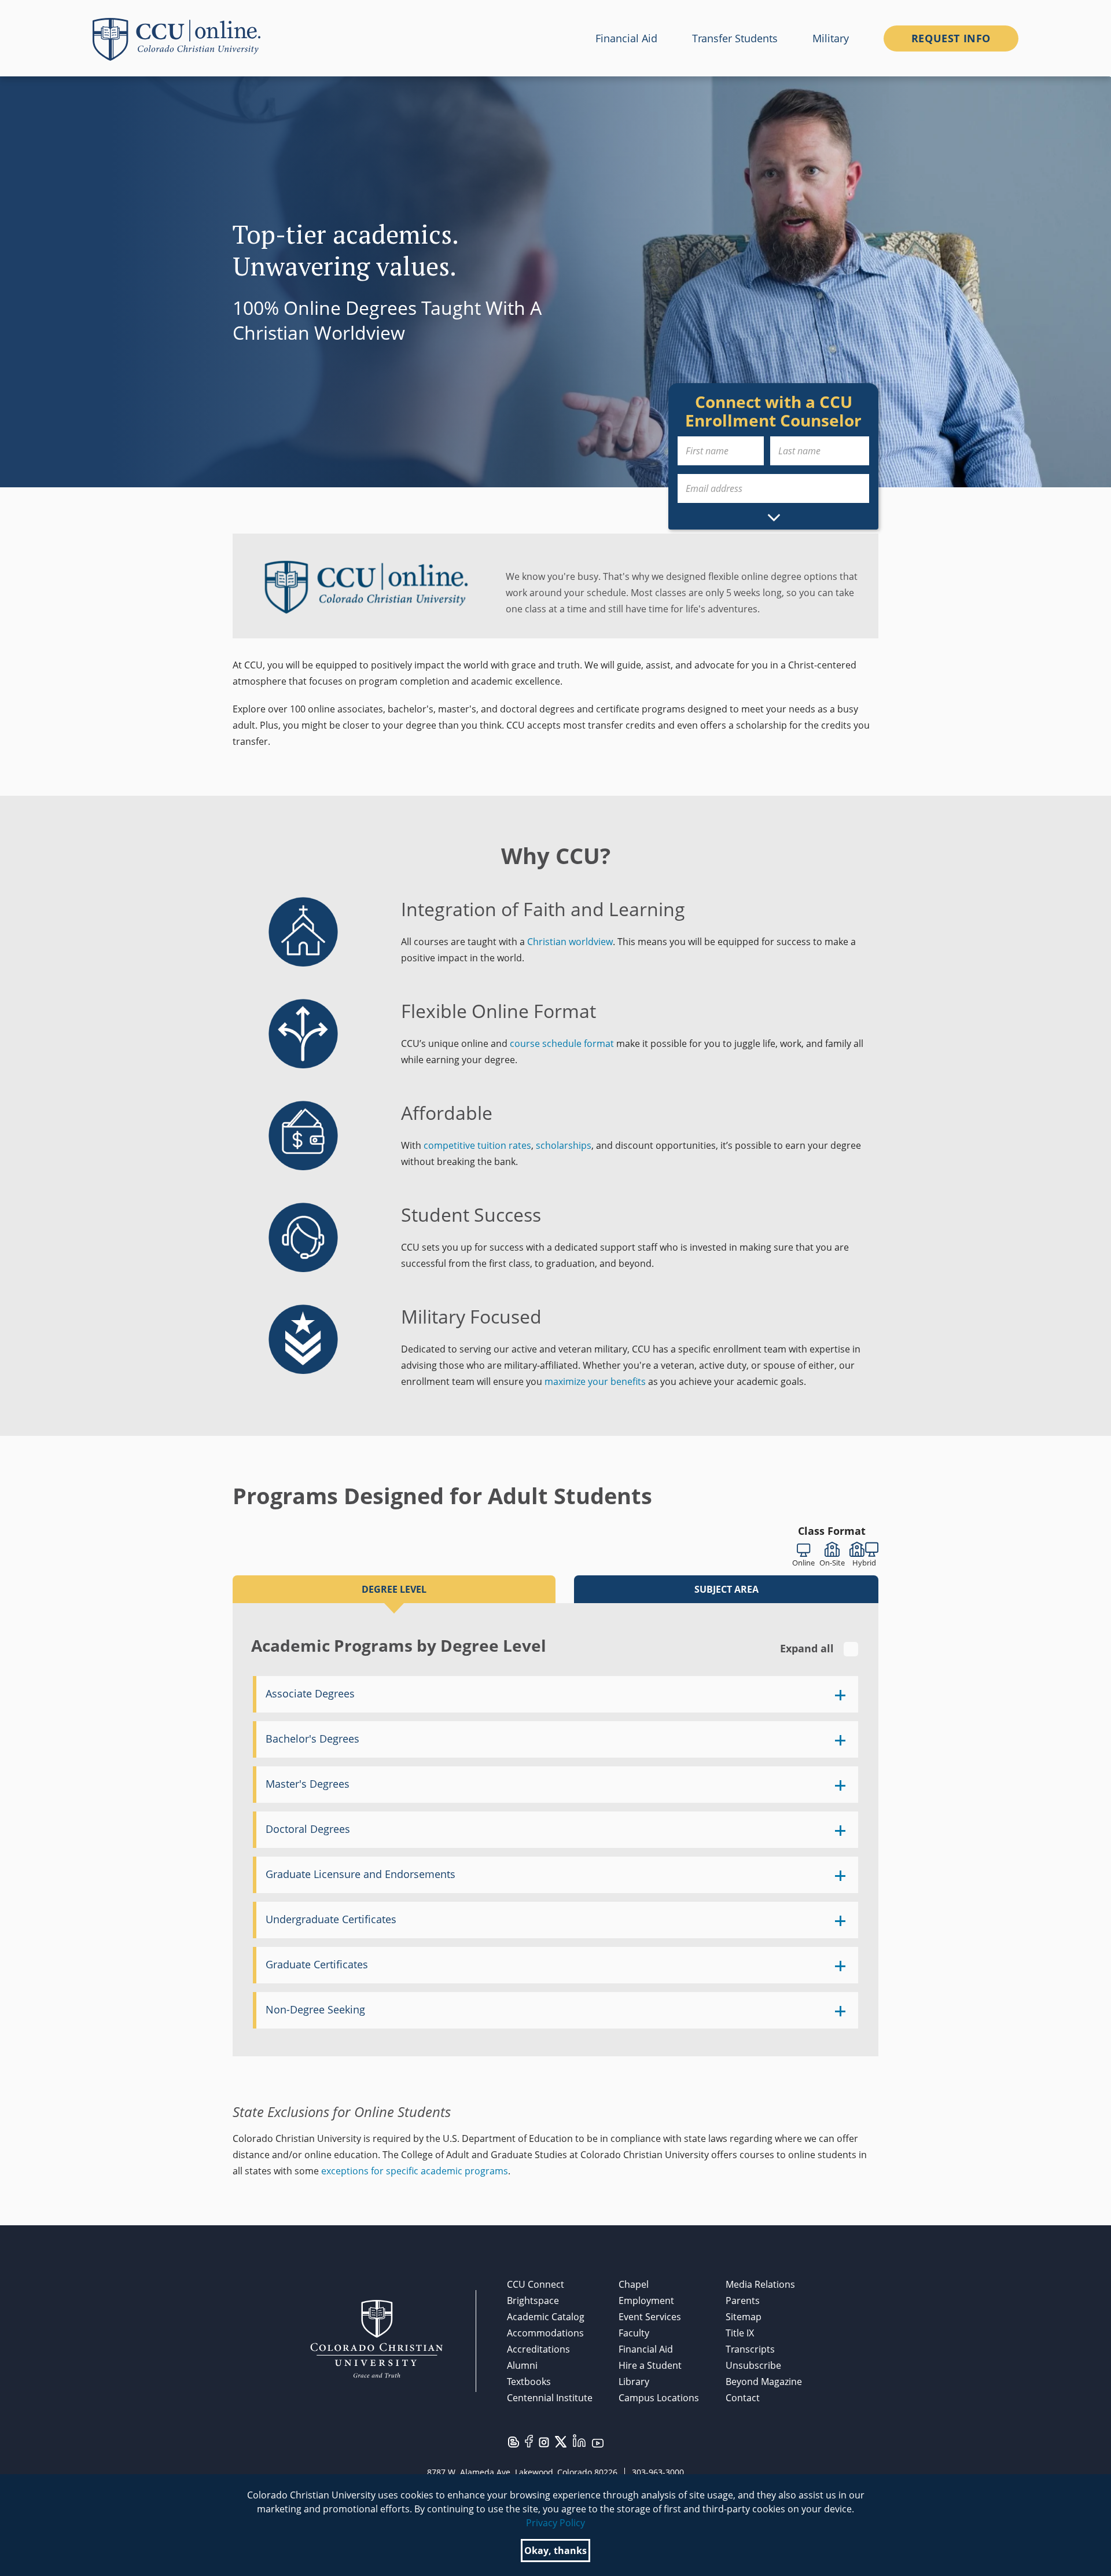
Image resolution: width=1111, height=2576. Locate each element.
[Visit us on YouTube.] (598, 2442)
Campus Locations (659, 2398)
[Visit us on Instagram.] (544, 2442)
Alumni (522, 2365)
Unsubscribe (753, 2365)
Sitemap (744, 2317)
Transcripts (750, 2349)
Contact (743, 2398)
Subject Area (726, 1589)
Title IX (740, 2333)
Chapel (634, 2284)
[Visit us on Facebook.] (529, 2441)
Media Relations (760, 2284)
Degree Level (394, 1589)
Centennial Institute (550, 2398)
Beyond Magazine (764, 2382)
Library (634, 2382)
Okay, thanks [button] (555, 2551)
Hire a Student (650, 2365)
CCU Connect (536, 2284)
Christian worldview (570, 942)
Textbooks (529, 2382)
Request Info (951, 38)
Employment (646, 2301)
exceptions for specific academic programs (415, 2171)
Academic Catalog (546, 2317)
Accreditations (538, 2349)
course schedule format (562, 1043)
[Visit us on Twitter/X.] (561, 2441)
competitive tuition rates (477, 1145)
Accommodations (545, 2333)
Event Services (650, 2317)
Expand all (808, 1648)
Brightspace (533, 2301)
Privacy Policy (555, 2523)
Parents (743, 2301)
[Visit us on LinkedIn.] (579, 2440)
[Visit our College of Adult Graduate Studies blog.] (514, 2441)
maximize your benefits (595, 1381)
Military (831, 38)
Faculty (634, 2333)
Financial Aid (626, 38)
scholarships (564, 1145)
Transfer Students (735, 38)
